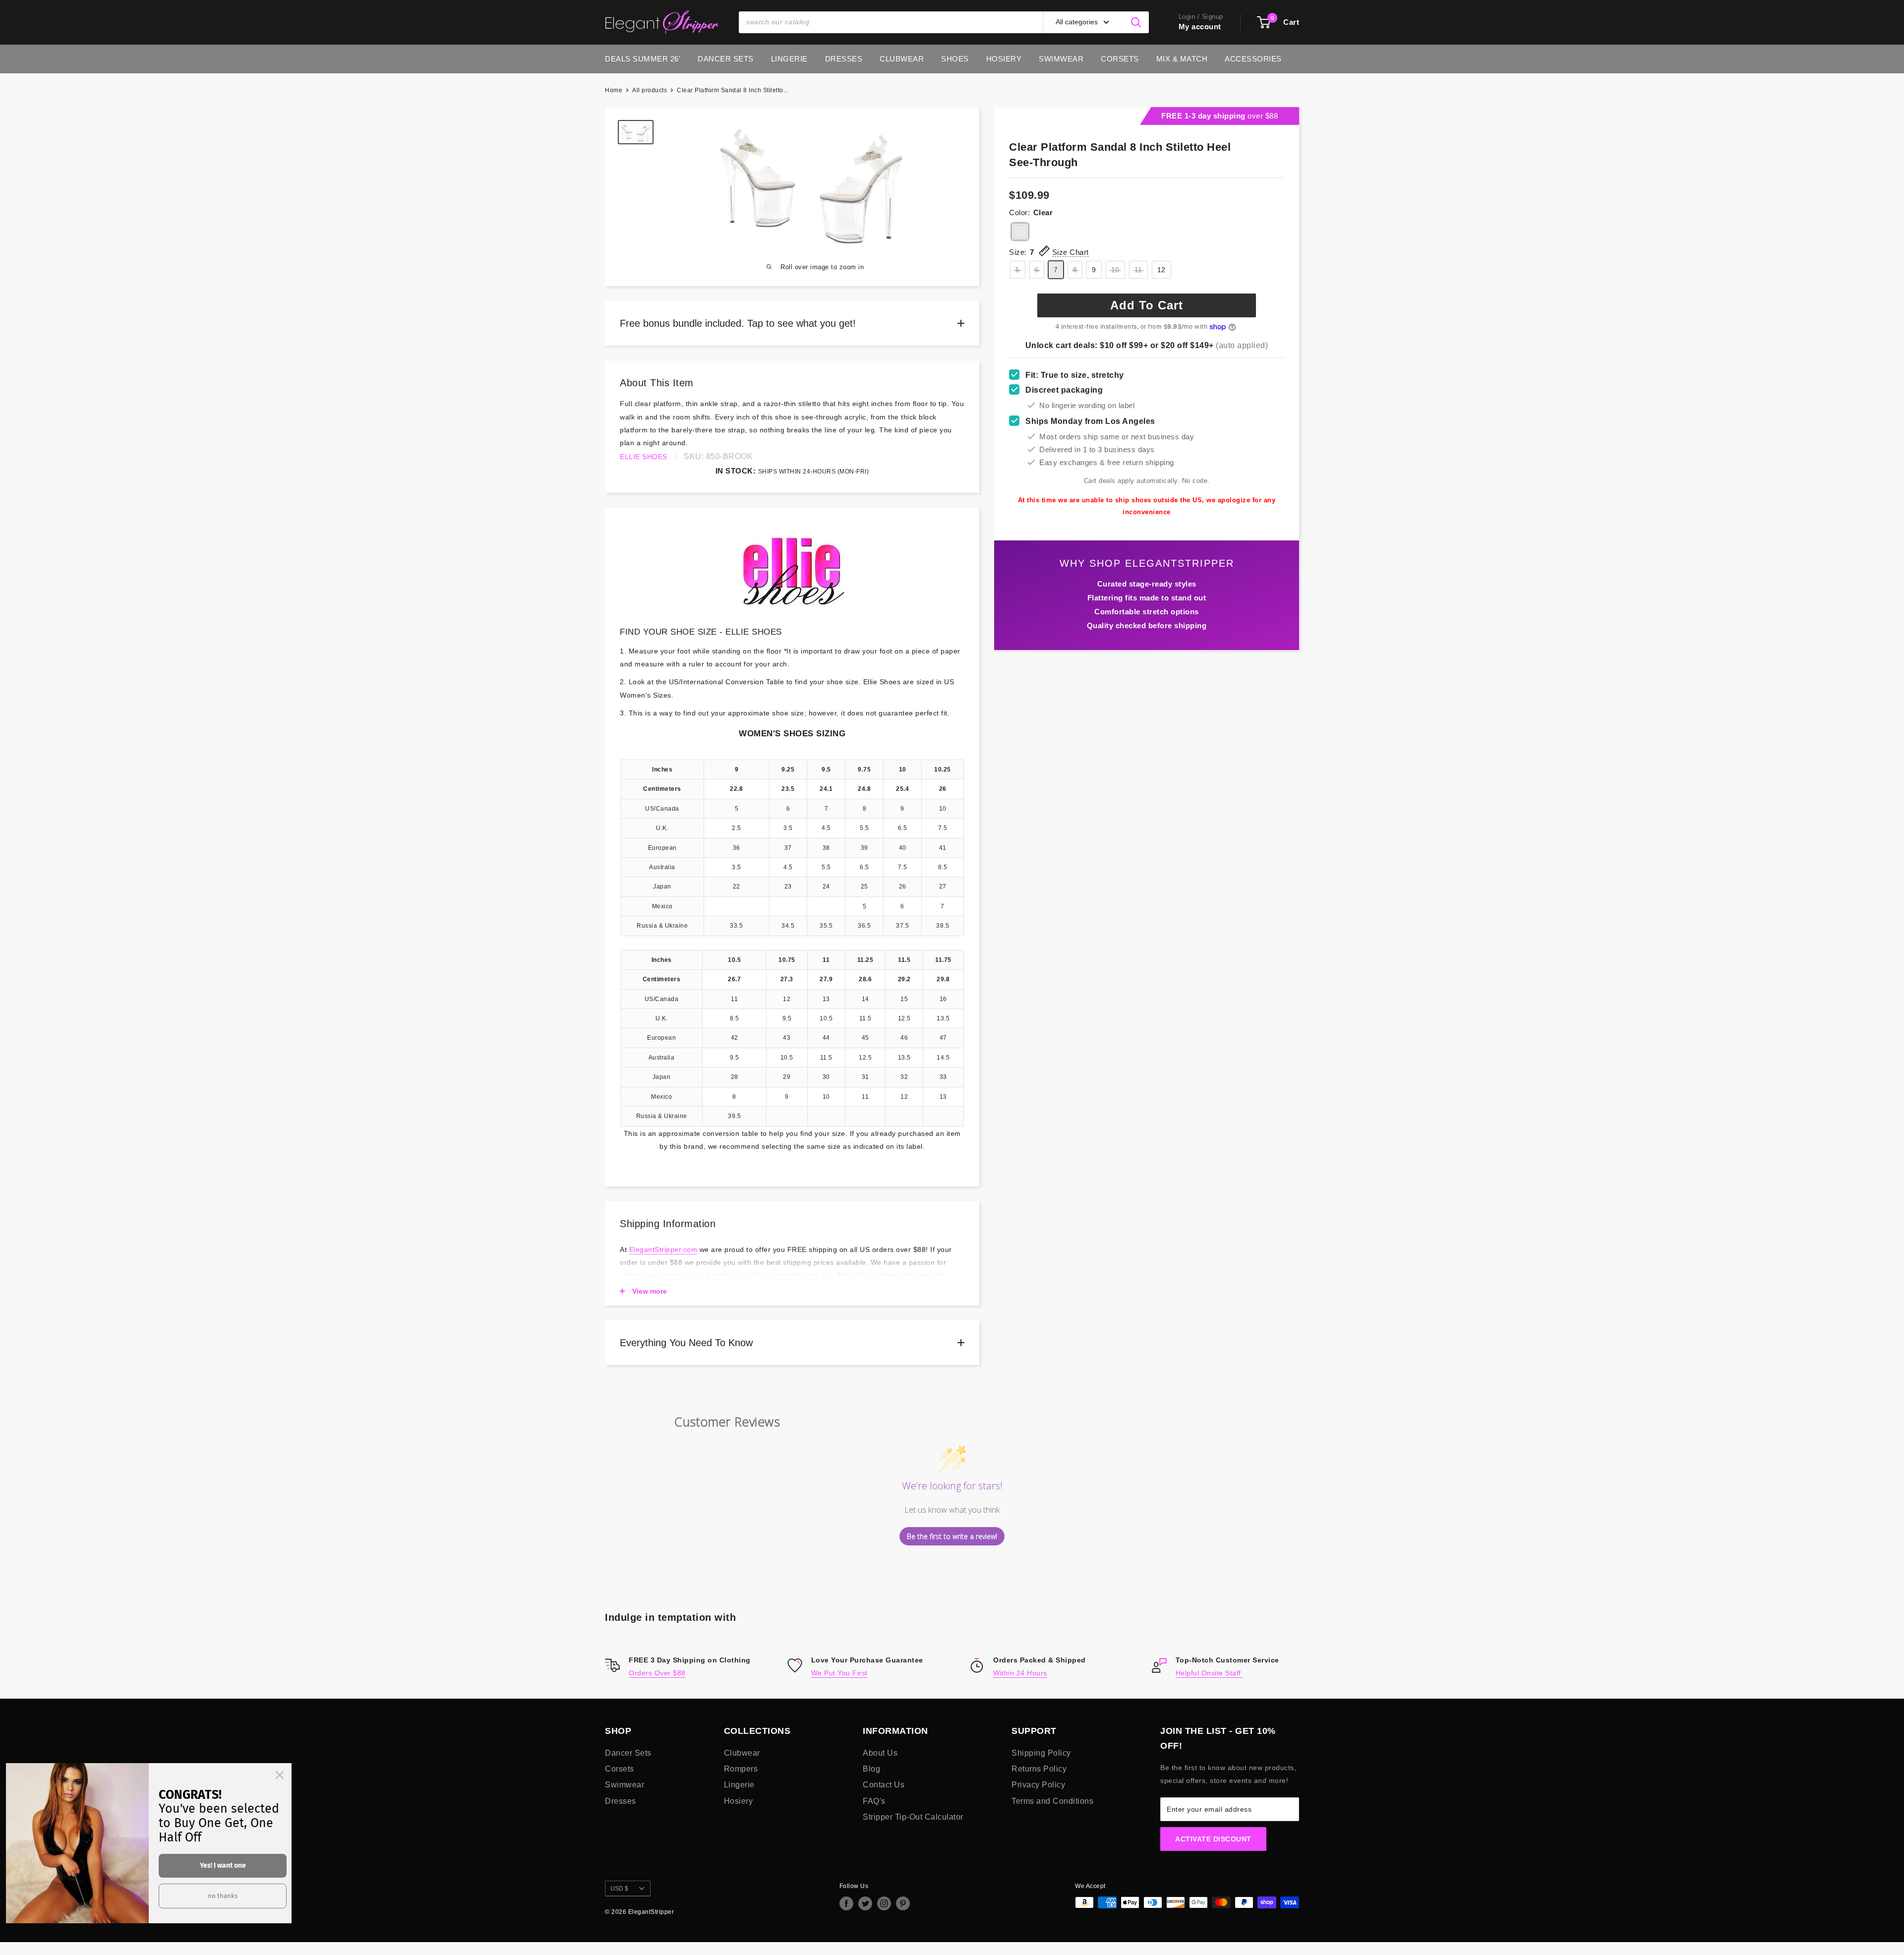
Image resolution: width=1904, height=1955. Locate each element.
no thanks (223, 1896)
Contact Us (884, 1785)
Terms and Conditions (1052, 1801)
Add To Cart (1147, 305)
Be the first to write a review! (952, 1536)
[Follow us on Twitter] (865, 1903)
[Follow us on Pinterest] (903, 1903)
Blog (871, 1769)
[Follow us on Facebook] (846, 1903)
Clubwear (902, 59)
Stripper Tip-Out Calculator (913, 1817)
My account (1200, 27)
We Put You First (839, 1673)
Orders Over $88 (657, 1673)
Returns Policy (1039, 1769)
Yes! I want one (223, 1866)
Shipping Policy (1041, 1753)
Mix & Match (1182, 59)
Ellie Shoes (644, 457)
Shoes (955, 59)
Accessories (1253, 59)
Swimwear (1061, 59)
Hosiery (1004, 59)
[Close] (280, 1775)
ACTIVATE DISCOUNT (1213, 1839)
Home (614, 90)
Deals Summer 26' (643, 59)
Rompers (741, 1769)
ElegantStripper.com (663, 1249)
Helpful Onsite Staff (1210, 1673)
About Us (880, 1753)
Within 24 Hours (1020, 1673)
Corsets (1120, 59)
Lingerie (789, 59)
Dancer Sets (726, 59)
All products (650, 90)
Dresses (844, 59)
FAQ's (874, 1801)
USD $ (619, 1889)
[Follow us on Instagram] (884, 1903)
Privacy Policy (1038, 1785)
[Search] (1136, 22)
